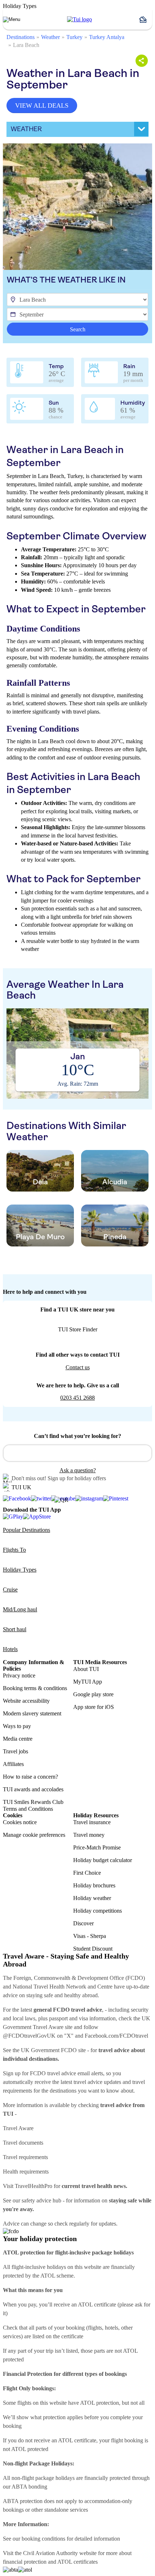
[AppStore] (37, 1517)
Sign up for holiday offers (77, 1478)
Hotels (10, 1649)
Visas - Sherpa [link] (90, 1936)
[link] (79, 20)
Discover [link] (83, 1923)
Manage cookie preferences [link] (34, 1835)
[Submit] (12, 1450)
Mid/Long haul (20, 1609)
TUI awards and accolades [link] (33, 1789)
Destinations (21, 37)
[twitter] (41, 1499)
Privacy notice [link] (19, 1675)
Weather (50, 37)
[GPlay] (13, 1517)
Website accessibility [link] (26, 1701)
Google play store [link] (93, 1694)
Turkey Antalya (107, 37)
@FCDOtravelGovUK (29, 2036)
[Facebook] (17, 1499)
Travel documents (23, 2143)
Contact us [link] (78, 1367)
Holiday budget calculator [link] (103, 1860)
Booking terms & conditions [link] (35, 1688)
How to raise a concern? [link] (30, 1777)
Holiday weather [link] (92, 1898)
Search (78, 329)
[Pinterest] (116, 1499)
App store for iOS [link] (94, 1707)
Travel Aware (18, 2128)
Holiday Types (20, 1570)
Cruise (10, 1589)
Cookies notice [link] (20, 1822)
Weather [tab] (26, 129)
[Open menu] (12, 20)
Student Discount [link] (93, 1949)
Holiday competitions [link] (98, 1911)
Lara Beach (26, 45)
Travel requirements (25, 2157)
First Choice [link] (87, 1873)
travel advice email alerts (75, 2073)
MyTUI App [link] (88, 1682)
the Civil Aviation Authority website (56, 2553)
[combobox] (77, 1453)
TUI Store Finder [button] (78, 1329)
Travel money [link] (89, 1835)
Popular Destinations (26, 1530)
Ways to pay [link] (17, 1726)
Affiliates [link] (13, 1764)
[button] (146, 20)
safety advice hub (41, 2200)
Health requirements (26, 2172)
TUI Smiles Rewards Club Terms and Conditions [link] (33, 1805)
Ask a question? (78, 1470)
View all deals (42, 105)
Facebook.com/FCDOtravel (116, 2036)
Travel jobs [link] (15, 1751)
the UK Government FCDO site (49, 2050)
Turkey (74, 37)
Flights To (14, 1550)
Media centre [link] (18, 1739)
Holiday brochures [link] (94, 1885)
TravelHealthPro (34, 2186)
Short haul (15, 1629)
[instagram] (89, 1499)
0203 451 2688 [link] (77, 1398)
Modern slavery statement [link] (32, 1713)
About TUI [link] (86, 1669)
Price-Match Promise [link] (97, 1847)
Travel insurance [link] (92, 1822)
